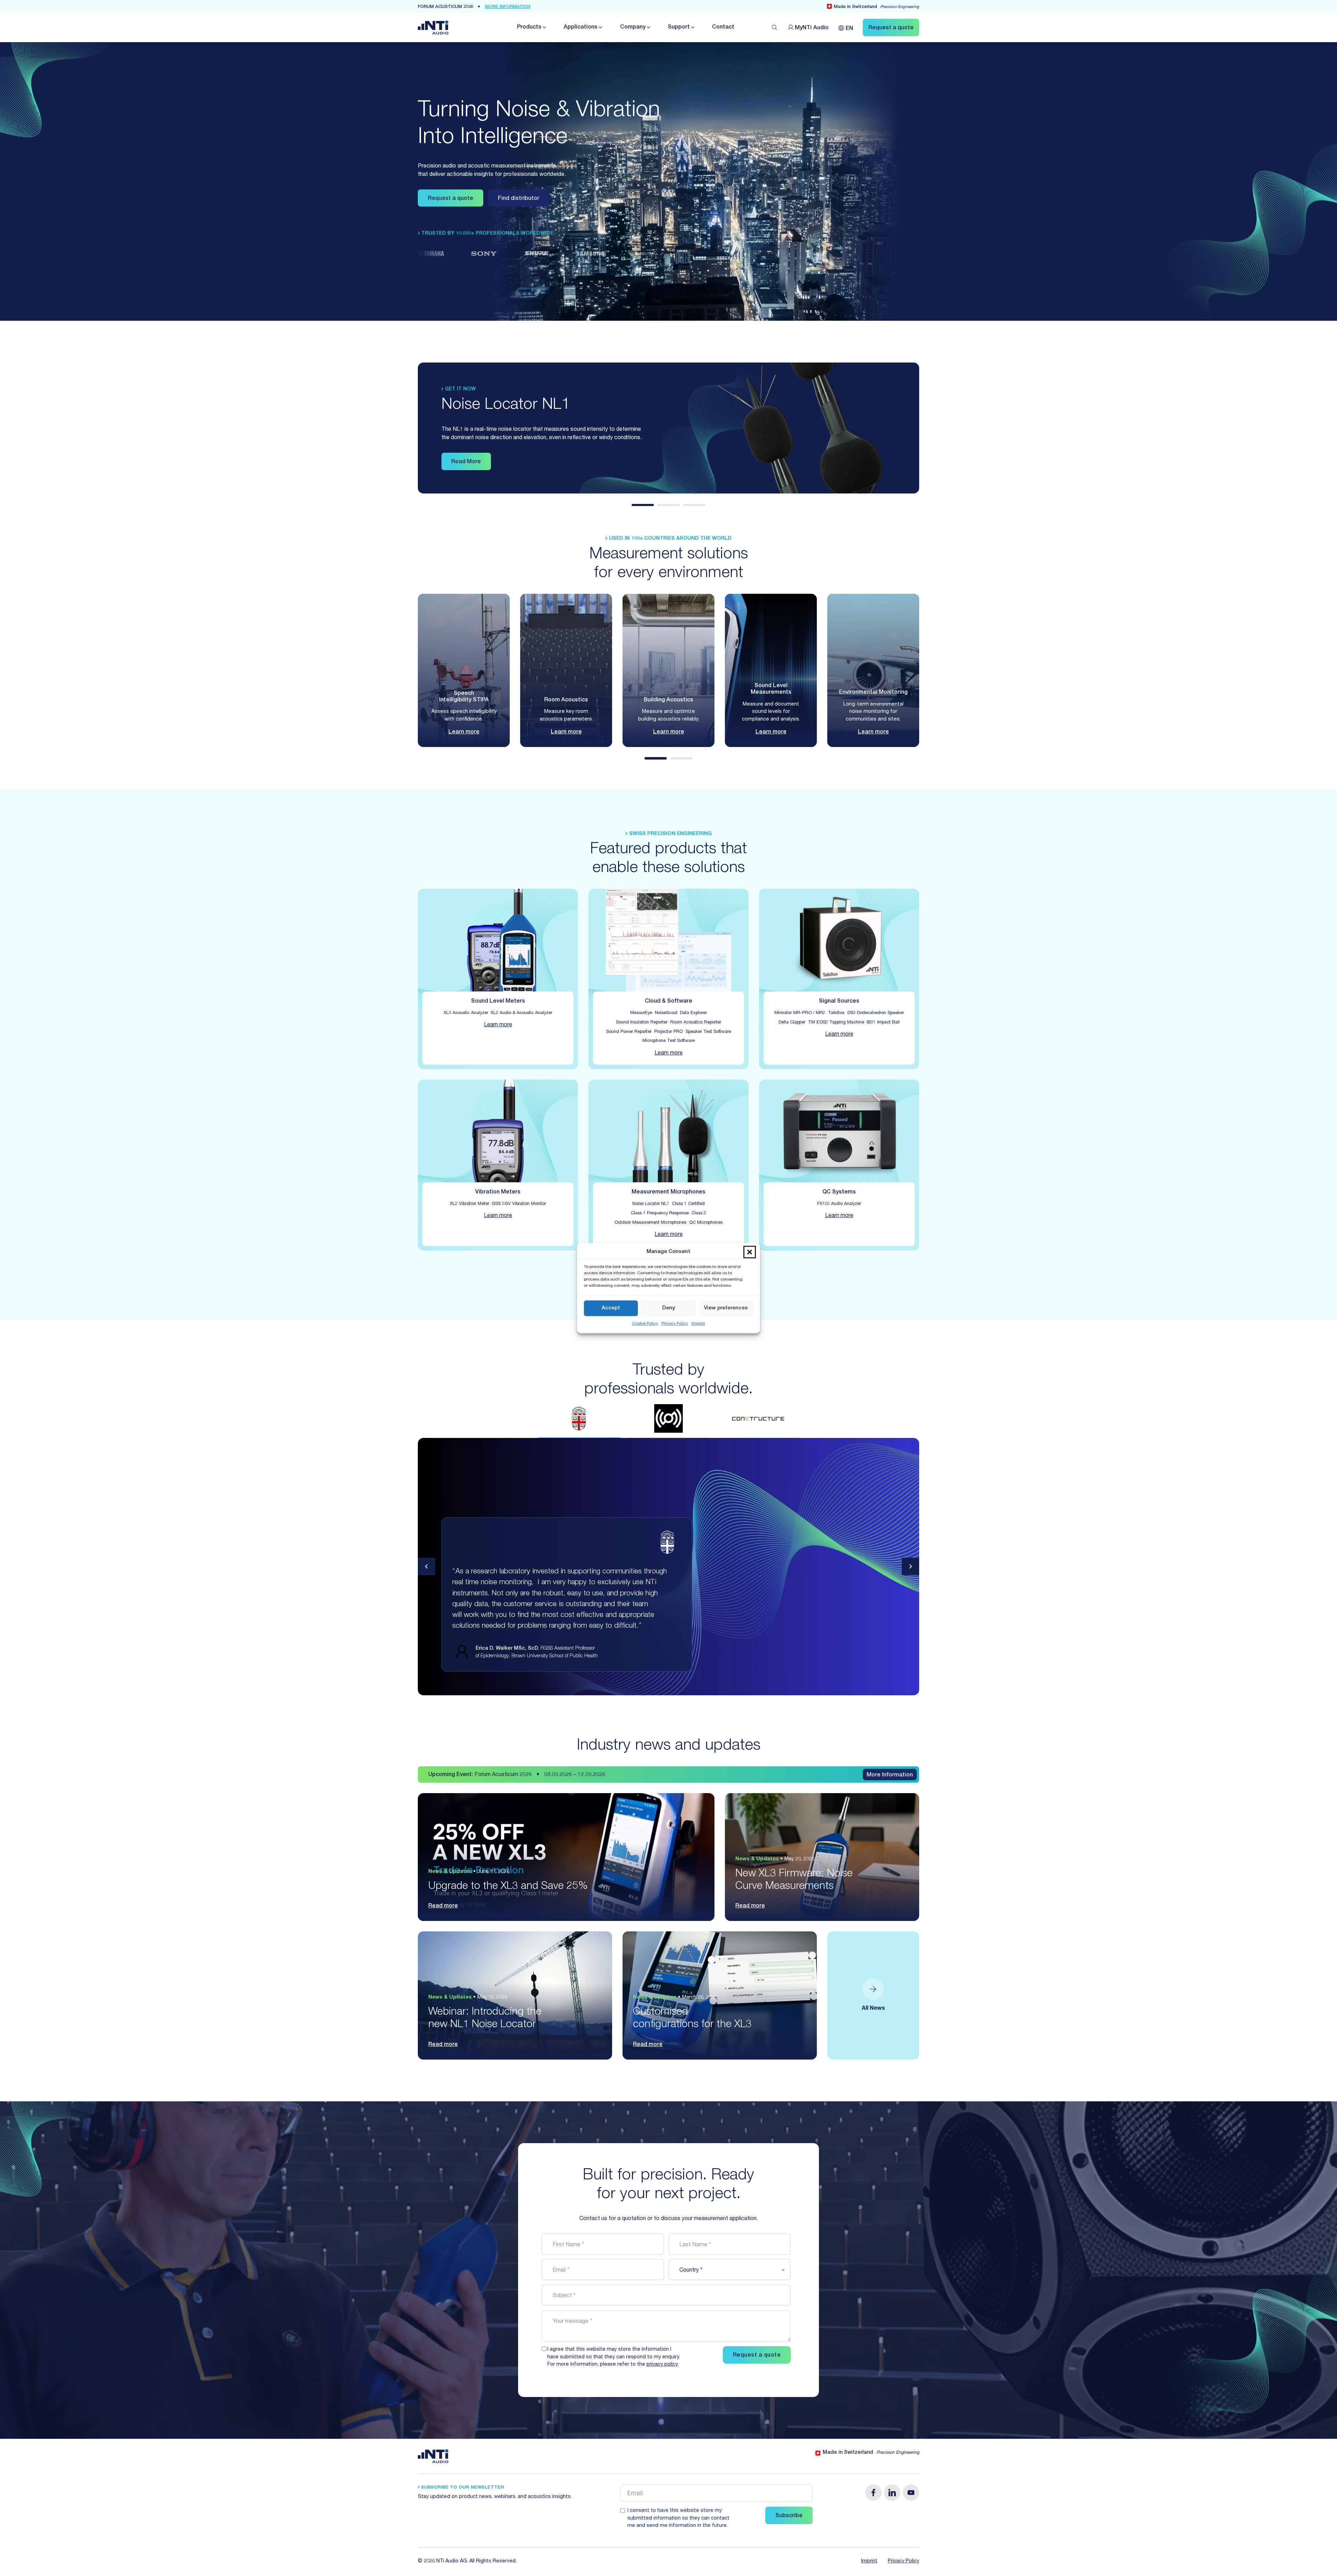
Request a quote (451, 199)
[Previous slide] (427, 1566)
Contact (723, 28)
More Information (890, 1775)
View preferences (726, 1308)
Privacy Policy (675, 1324)
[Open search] (775, 28)
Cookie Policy (645, 1324)
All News (873, 2009)
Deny (669, 1308)
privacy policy (662, 2365)
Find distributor (519, 199)
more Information (508, 7)
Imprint (698, 1324)
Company (633, 28)
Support (679, 28)
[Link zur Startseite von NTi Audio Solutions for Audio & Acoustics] (433, 28)
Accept (611, 1308)
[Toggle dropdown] (544, 27)
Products (529, 28)
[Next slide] (910, 1566)
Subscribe (789, 2516)
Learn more (464, 732)
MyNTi (812, 28)
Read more (443, 1906)
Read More (466, 462)
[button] (750, 1252)
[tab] (643, 505)
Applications (581, 28)
